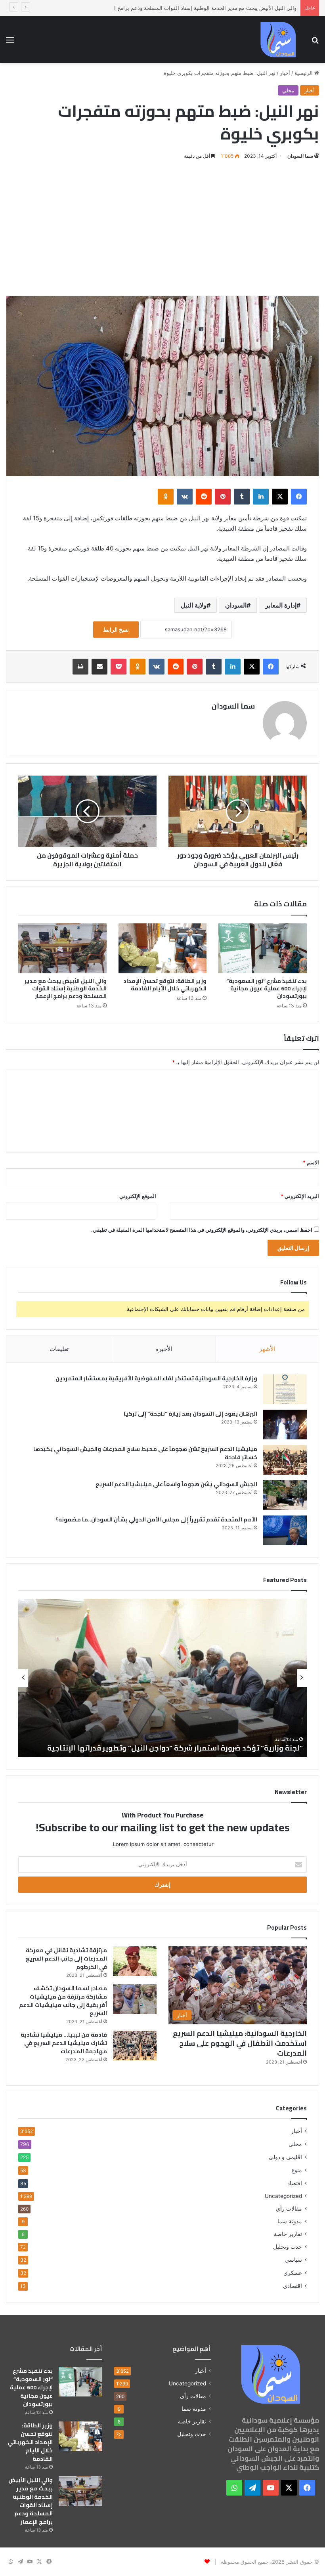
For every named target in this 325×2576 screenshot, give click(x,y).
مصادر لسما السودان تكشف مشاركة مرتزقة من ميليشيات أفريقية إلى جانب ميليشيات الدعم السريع (63, 2001)
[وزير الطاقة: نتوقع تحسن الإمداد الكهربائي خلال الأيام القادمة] (163, 948)
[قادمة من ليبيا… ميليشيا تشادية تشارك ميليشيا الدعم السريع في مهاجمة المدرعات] (135, 2046)
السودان (236, 605)
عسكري (293, 2273)
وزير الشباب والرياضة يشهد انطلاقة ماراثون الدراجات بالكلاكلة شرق (183, 1748)
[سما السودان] (278, 40)
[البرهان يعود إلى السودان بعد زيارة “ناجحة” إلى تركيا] (285, 1425)
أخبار (285, 73)
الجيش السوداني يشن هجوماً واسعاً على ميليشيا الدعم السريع (176, 1484)
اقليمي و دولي (285, 2157)
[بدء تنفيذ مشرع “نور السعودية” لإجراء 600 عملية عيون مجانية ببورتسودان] (263, 948)
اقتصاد (295, 2183)
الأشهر (267, 1349)
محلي (288, 90)
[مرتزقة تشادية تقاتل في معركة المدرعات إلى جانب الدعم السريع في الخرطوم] (135, 1961)
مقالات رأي (289, 2209)
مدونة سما (290, 2221)
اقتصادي (292, 2286)
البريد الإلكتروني (300, 1196)
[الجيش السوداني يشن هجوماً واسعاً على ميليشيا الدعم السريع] (285, 1495)
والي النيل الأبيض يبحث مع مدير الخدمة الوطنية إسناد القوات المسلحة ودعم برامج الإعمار (199, 8)
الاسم (311, 1162)
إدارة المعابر (281, 605)
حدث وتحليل (288, 2247)
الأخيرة (164, 1349)
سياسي (293, 2260)
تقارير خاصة (288, 2234)
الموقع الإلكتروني (138, 1196)
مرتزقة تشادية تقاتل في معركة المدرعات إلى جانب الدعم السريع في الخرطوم (66, 1959)
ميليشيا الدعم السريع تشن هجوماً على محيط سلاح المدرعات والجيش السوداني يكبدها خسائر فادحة (145, 1453)
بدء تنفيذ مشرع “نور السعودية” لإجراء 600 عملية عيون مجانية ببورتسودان (267, 988)
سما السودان (300, 156)
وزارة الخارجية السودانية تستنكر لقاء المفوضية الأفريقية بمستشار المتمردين (156, 1378)
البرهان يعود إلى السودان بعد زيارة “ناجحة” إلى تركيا (190, 1414)
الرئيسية (304, 73)
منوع (297, 2170)
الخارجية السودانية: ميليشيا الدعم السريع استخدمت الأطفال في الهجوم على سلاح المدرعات (240, 2043)
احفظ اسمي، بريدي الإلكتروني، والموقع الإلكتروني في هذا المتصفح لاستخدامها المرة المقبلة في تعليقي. (202, 1230)
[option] (153, 1678)
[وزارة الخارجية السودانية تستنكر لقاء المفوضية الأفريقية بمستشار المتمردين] (285, 1389)
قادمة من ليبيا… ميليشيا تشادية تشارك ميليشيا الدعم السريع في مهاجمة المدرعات (64, 2043)
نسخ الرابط (116, 630)
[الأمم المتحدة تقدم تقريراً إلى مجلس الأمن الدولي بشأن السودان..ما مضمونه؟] (285, 1530)
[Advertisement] (162, 228)
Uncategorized (283, 2196)
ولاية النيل (194, 605)
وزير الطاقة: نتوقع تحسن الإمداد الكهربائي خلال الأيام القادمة (165, 985)
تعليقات (59, 1349)
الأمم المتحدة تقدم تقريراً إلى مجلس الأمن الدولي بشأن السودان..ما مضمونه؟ (156, 1519)
